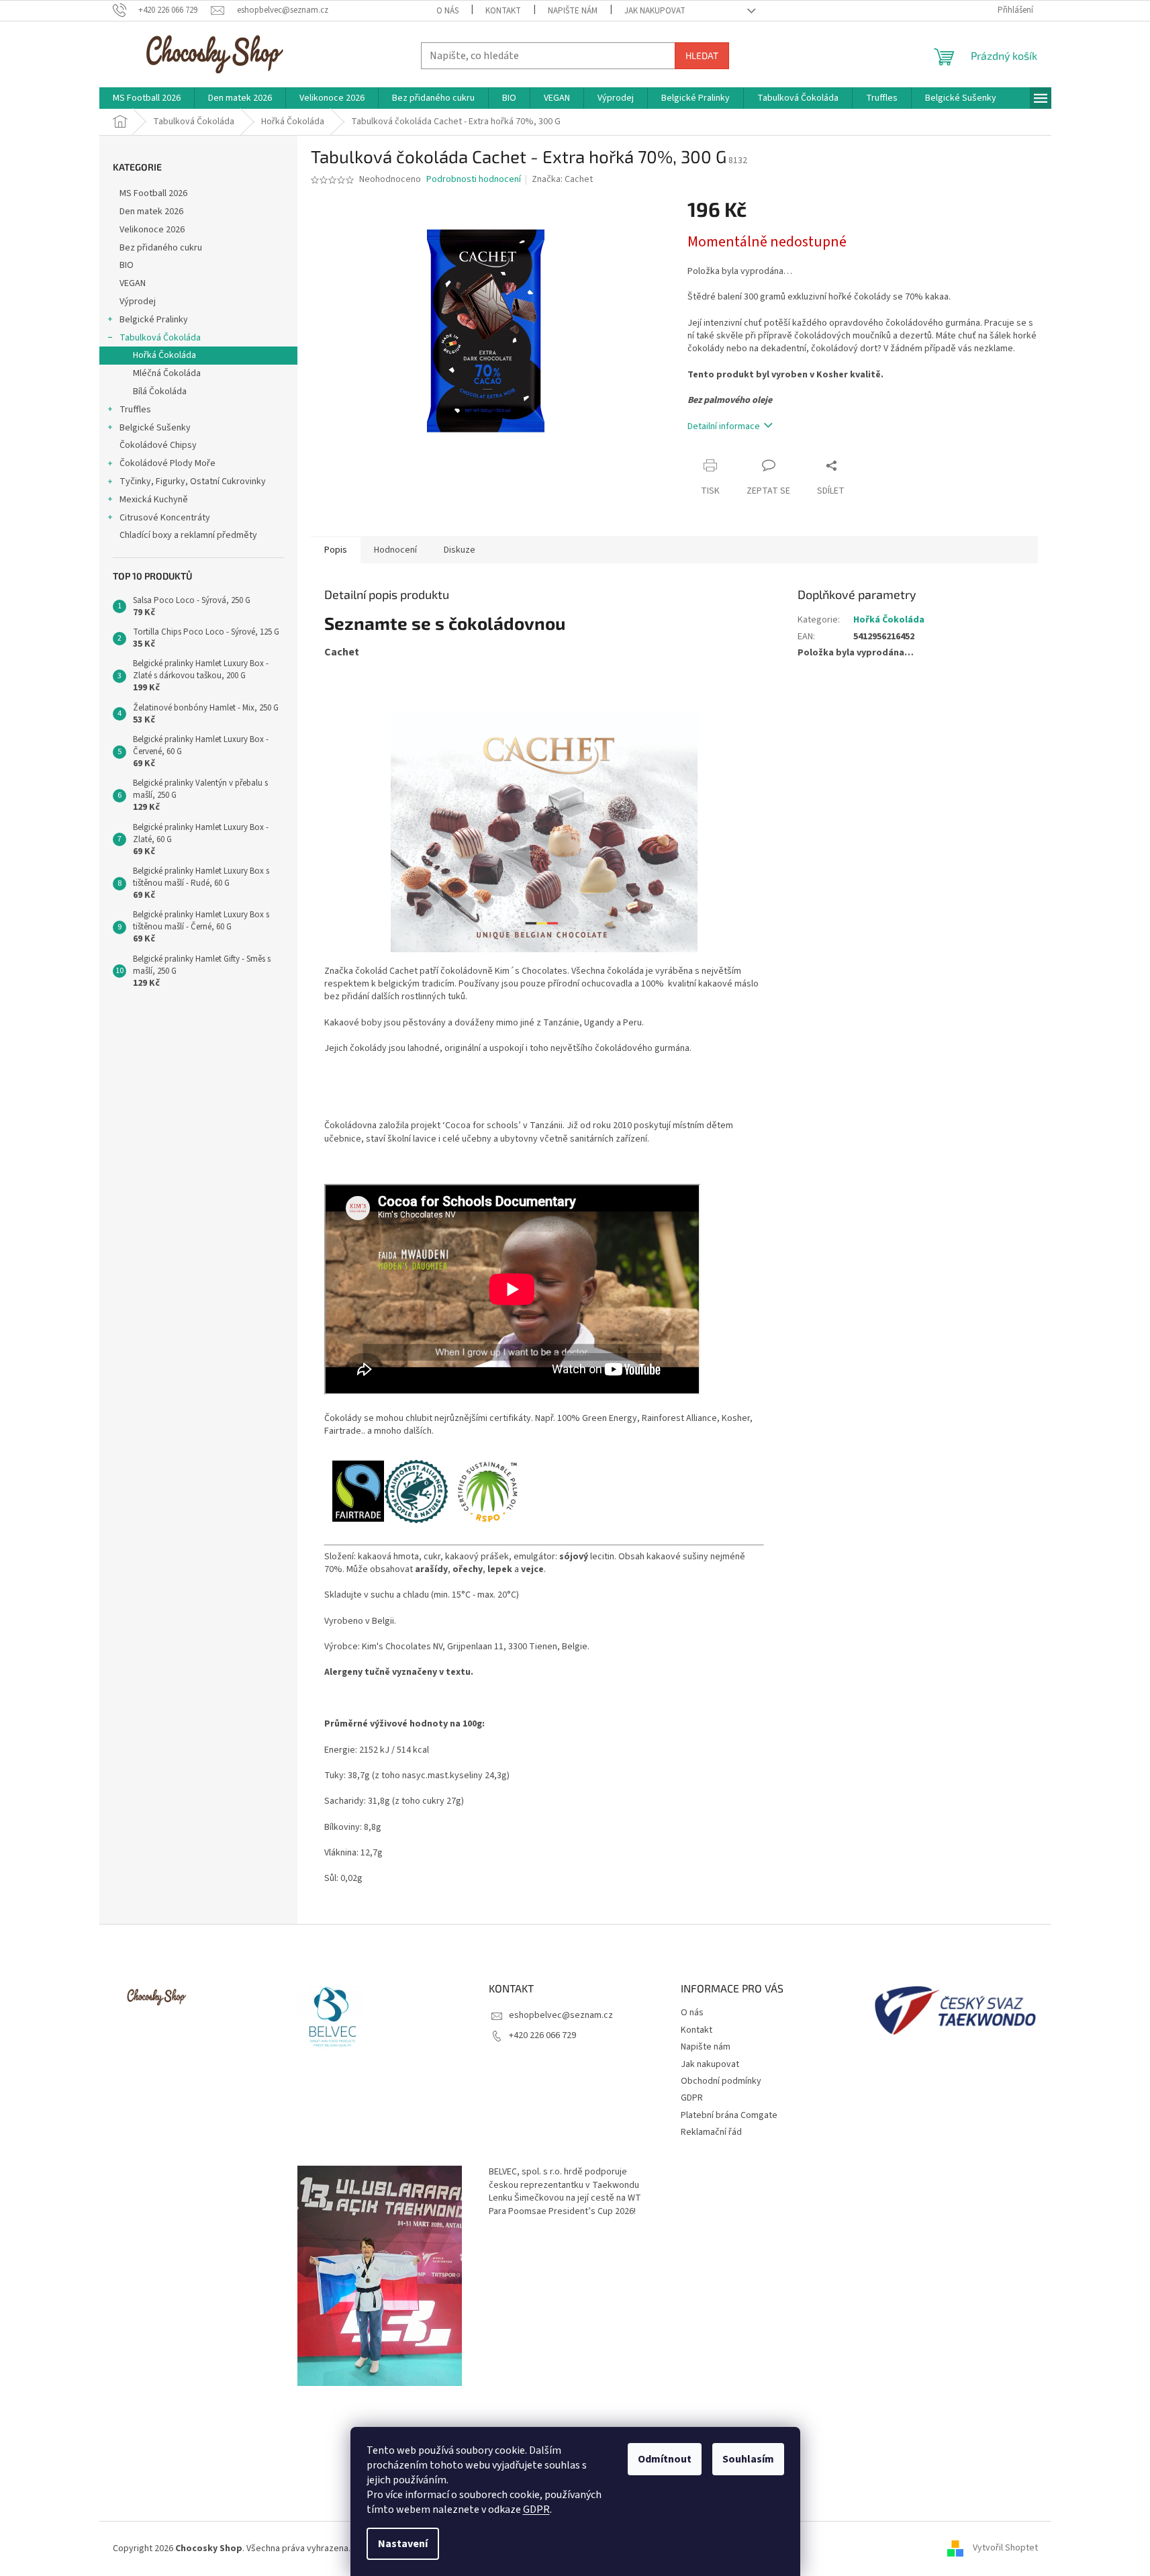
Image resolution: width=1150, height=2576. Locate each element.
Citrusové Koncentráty (165, 518)
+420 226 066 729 (542, 2035)
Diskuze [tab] (460, 550)
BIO (127, 265)
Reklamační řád (711, 2132)
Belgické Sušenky (155, 428)
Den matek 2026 (151, 212)
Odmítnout (665, 2459)
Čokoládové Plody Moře (167, 463)
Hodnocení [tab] (395, 550)
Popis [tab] (336, 550)
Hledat (702, 55)
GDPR (536, 2510)
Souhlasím (748, 2459)
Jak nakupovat (655, 11)
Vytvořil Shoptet (1005, 2548)
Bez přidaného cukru (161, 248)
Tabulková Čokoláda (160, 338)
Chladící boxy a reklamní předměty (188, 535)
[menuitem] (147, 98)
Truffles (135, 410)
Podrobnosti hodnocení (474, 180)
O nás (447, 11)
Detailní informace (724, 426)
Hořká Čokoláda (164, 355)
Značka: (562, 179)
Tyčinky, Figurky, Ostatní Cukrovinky (193, 481)
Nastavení (403, 2544)
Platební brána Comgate (729, 2115)
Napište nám (573, 11)
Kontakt (503, 11)
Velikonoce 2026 (152, 230)
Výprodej (138, 302)
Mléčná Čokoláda (167, 373)
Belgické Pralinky (154, 320)
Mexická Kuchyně (154, 500)
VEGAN (133, 283)
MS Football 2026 (153, 193)
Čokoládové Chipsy (158, 445)
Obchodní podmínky (721, 2081)
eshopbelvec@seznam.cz (561, 2015)
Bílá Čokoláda (160, 392)
